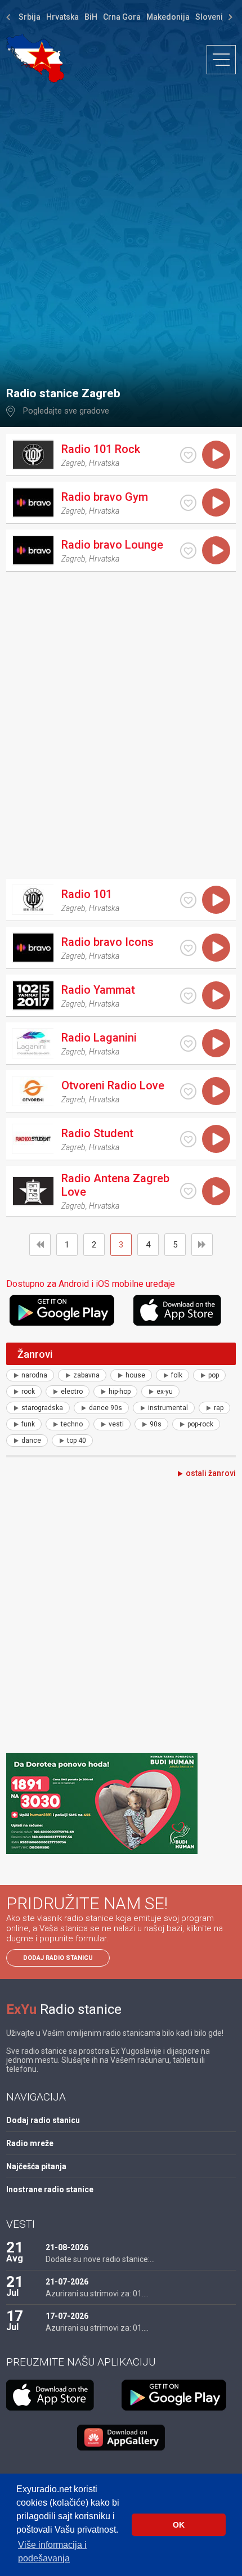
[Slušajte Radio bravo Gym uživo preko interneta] (216, 502)
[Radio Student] (33, 1139)
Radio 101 (87, 894)
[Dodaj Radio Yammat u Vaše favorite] (188, 996)
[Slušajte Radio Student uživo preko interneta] (216, 1139)
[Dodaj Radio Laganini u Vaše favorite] (188, 1044)
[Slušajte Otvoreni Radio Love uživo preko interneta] (216, 1091)
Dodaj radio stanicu (58, 1958)
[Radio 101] (33, 900)
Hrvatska (62, 17)
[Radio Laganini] (33, 1043)
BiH (91, 17)
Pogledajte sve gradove (66, 411)
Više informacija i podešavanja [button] (52, 2552)
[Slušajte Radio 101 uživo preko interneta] (216, 900)
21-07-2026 (67, 2282)
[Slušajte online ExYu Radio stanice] (35, 58)
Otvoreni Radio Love (113, 1085)
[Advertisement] (121, 229)
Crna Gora (122, 17)
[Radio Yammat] (33, 995)
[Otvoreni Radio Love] (33, 1091)
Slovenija (212, 17)
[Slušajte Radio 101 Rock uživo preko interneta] (216, 455)
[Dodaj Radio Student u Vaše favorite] (188, 1139)
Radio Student (97, 1133)
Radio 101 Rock (101, 449)
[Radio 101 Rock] (33, 455)
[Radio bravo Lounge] (33, 550)
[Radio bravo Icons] (33, 948)
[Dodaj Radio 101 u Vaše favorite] (188, 900)
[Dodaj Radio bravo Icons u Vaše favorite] (188, 948)
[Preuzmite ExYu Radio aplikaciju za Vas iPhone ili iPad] (185, 1310)
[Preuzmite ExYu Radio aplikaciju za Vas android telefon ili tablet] (70, 1310)
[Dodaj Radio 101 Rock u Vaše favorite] (188, 455)
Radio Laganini (99, 1038)
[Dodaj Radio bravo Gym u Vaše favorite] (188, 503)
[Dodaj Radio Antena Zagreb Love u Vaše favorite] (188, 1191)
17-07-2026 (67, 2316)
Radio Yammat (98, 990)
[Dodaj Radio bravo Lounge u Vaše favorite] (188, 551)
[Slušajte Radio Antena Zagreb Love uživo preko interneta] (216, 1191)
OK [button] (179, 2525)
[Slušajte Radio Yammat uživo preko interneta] (216, 995)
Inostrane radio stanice (50, 2189)
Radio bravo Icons (107, 942)
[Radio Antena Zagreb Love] (33, 1191)
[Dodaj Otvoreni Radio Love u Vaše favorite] (188, 1091)
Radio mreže (30, 2143)
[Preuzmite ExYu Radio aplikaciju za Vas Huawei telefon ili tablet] (121, 2438)
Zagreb (73, 463)
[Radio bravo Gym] (33, 502)
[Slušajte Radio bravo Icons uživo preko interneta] (216, 948)
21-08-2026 (67, 2247)
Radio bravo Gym (105, 497)
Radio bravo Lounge (112, 545)
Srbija (30, 17)
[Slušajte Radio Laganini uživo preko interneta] (216, 1043)
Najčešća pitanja (36, 2166)
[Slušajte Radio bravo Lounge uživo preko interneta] (216, 550)
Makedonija (168, 17)
